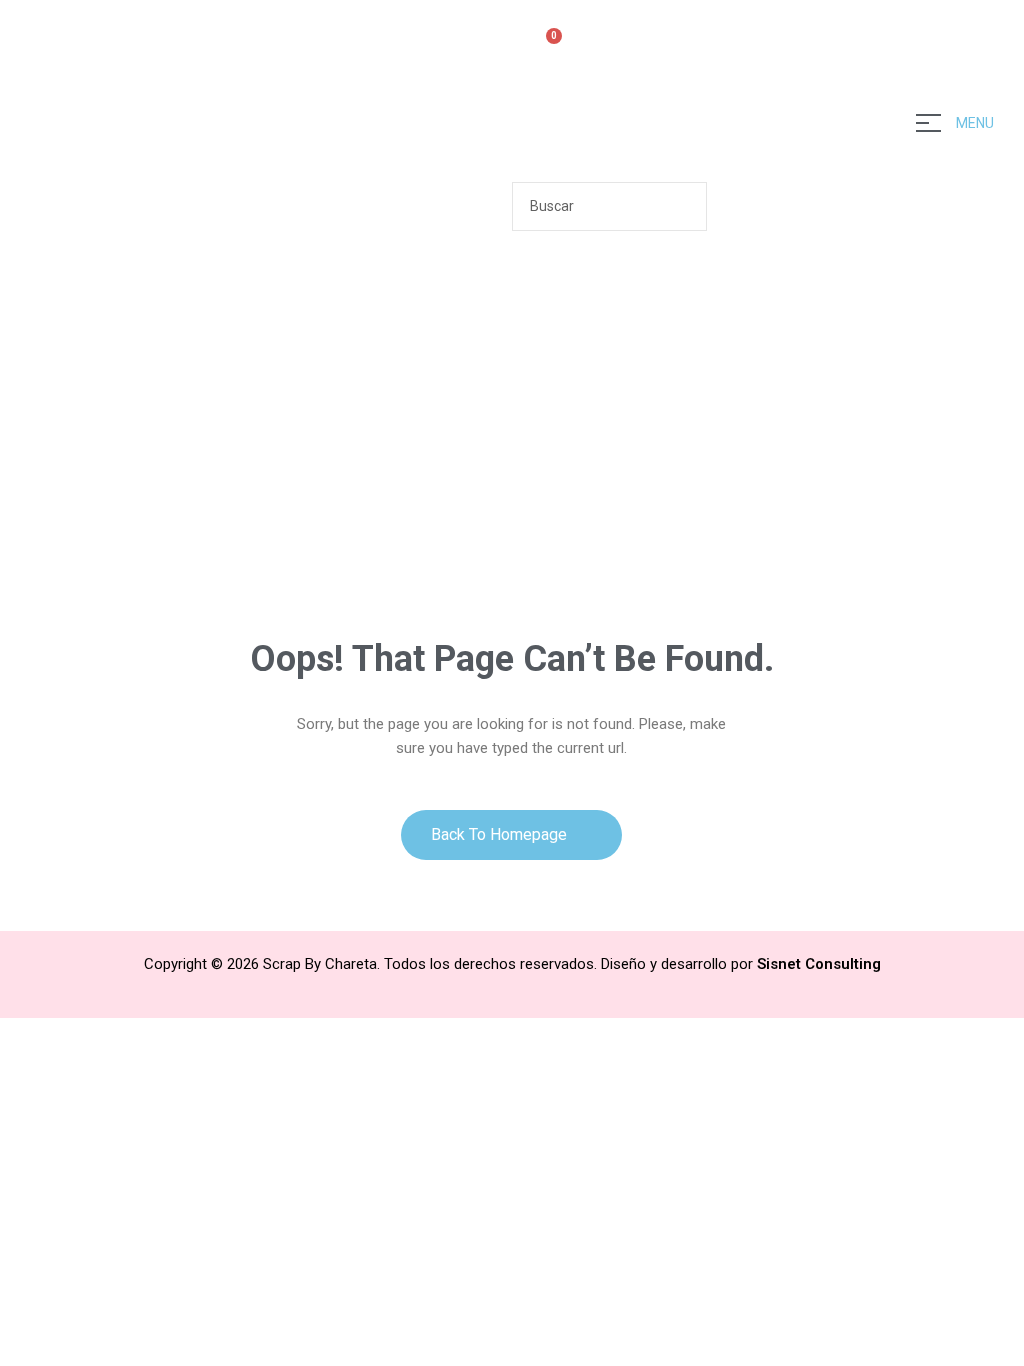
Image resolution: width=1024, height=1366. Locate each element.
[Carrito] (545, 47)
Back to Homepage (501, 834)
